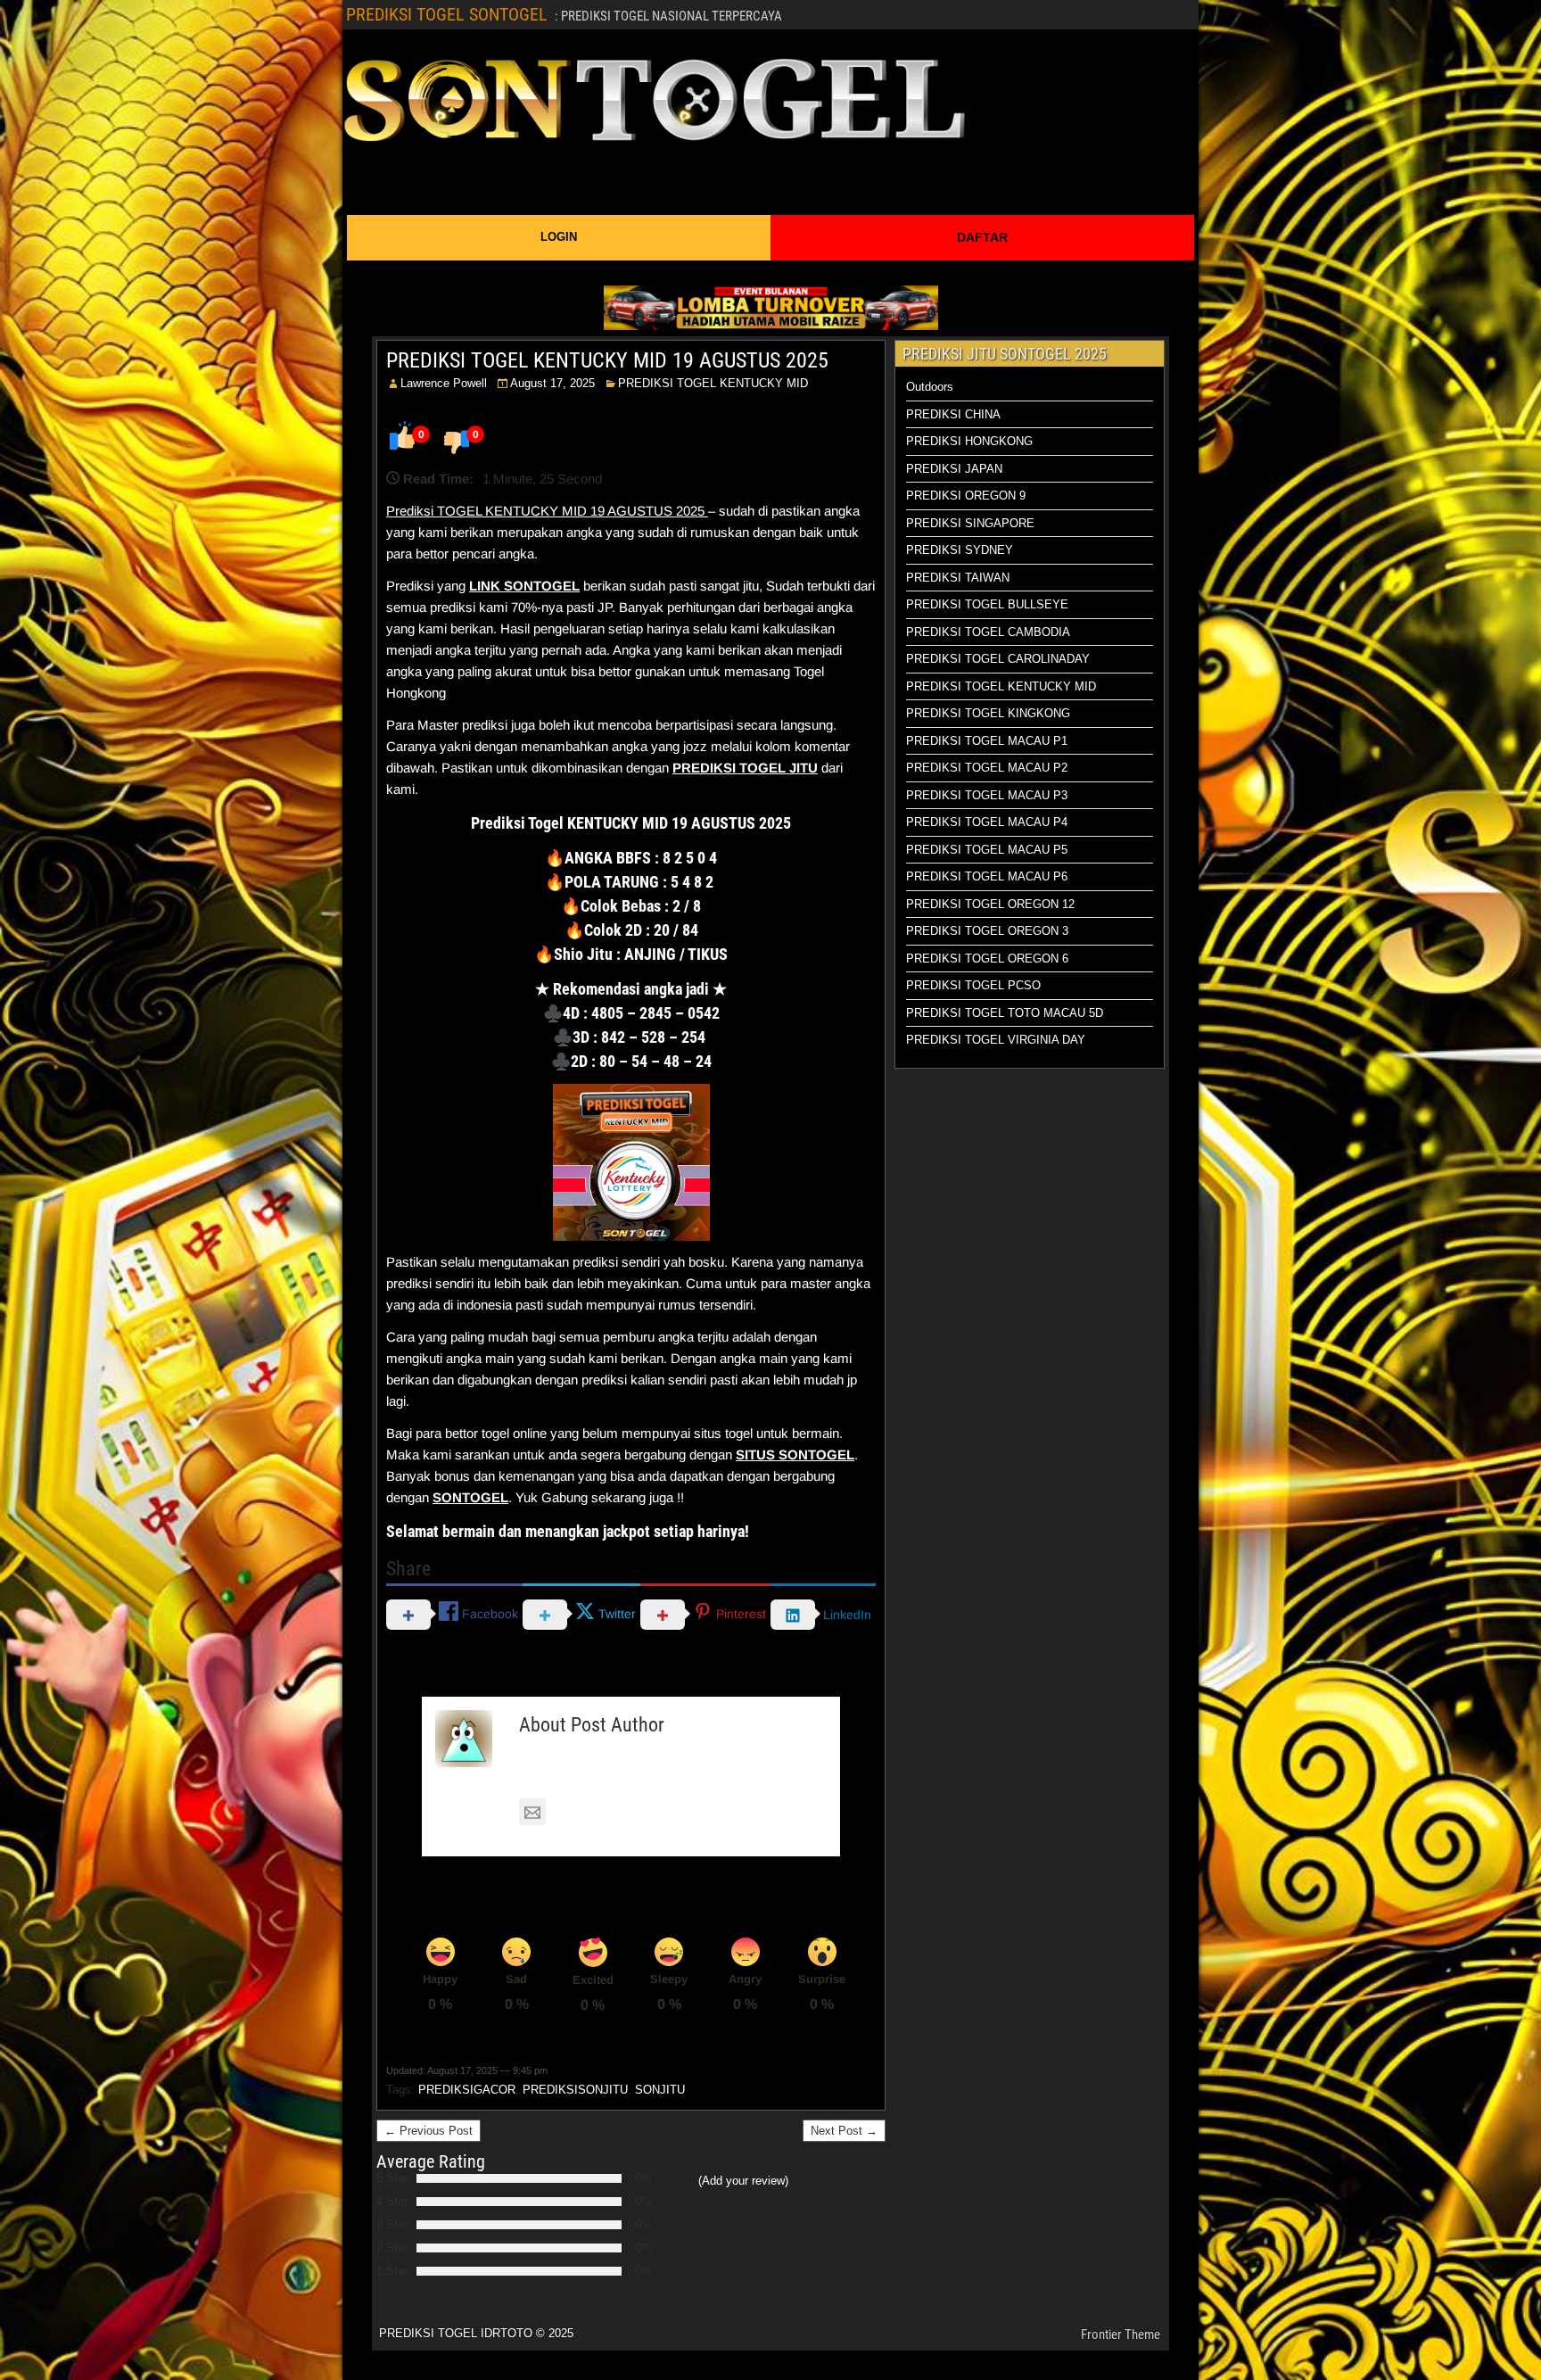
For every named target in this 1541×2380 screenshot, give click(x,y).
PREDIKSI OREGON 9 (966, 496)
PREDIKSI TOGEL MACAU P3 (987, 795)
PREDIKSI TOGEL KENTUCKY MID (713, 383)
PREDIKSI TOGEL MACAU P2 (987, 768)
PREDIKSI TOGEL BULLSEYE (987, 604)
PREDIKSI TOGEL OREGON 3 (987, 931)
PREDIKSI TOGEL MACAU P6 (987, 876)
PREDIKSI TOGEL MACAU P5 (987, 850)
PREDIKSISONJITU (575, 2090)
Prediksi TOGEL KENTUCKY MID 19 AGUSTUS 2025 (547, 511)
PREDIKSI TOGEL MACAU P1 (987, 741)
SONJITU (660, 2090)
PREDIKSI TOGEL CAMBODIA (988, 632)
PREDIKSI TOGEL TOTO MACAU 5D (1005, 1013)
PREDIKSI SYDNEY (960, 550)
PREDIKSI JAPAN (954, 469)
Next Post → (844, 2131)
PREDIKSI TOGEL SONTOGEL (447, 14)
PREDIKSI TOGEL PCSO (973, 985)
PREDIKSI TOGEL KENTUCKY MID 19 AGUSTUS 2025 (607, 360)
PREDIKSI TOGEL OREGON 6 (987, 959)
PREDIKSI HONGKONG (969, 441)
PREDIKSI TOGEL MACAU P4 (987, 822)
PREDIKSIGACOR (467, 2090)
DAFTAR (982, 237)
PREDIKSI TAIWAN (958, 578)
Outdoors (930, 387)
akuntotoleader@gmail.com (635, 1812)
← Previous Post (429, 2131)
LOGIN (559, 237)
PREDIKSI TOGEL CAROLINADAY (998, 659)
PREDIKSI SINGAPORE (970, 523)
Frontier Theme (1121, 2335)
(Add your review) (743, 2181)
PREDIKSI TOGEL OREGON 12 (990, 904)
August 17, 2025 (552, 383)
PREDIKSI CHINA (953, 414)
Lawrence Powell (444, 383)
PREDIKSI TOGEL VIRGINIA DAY (996, 1040)
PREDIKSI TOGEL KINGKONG (988, 713)
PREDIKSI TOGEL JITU (745, 768)
